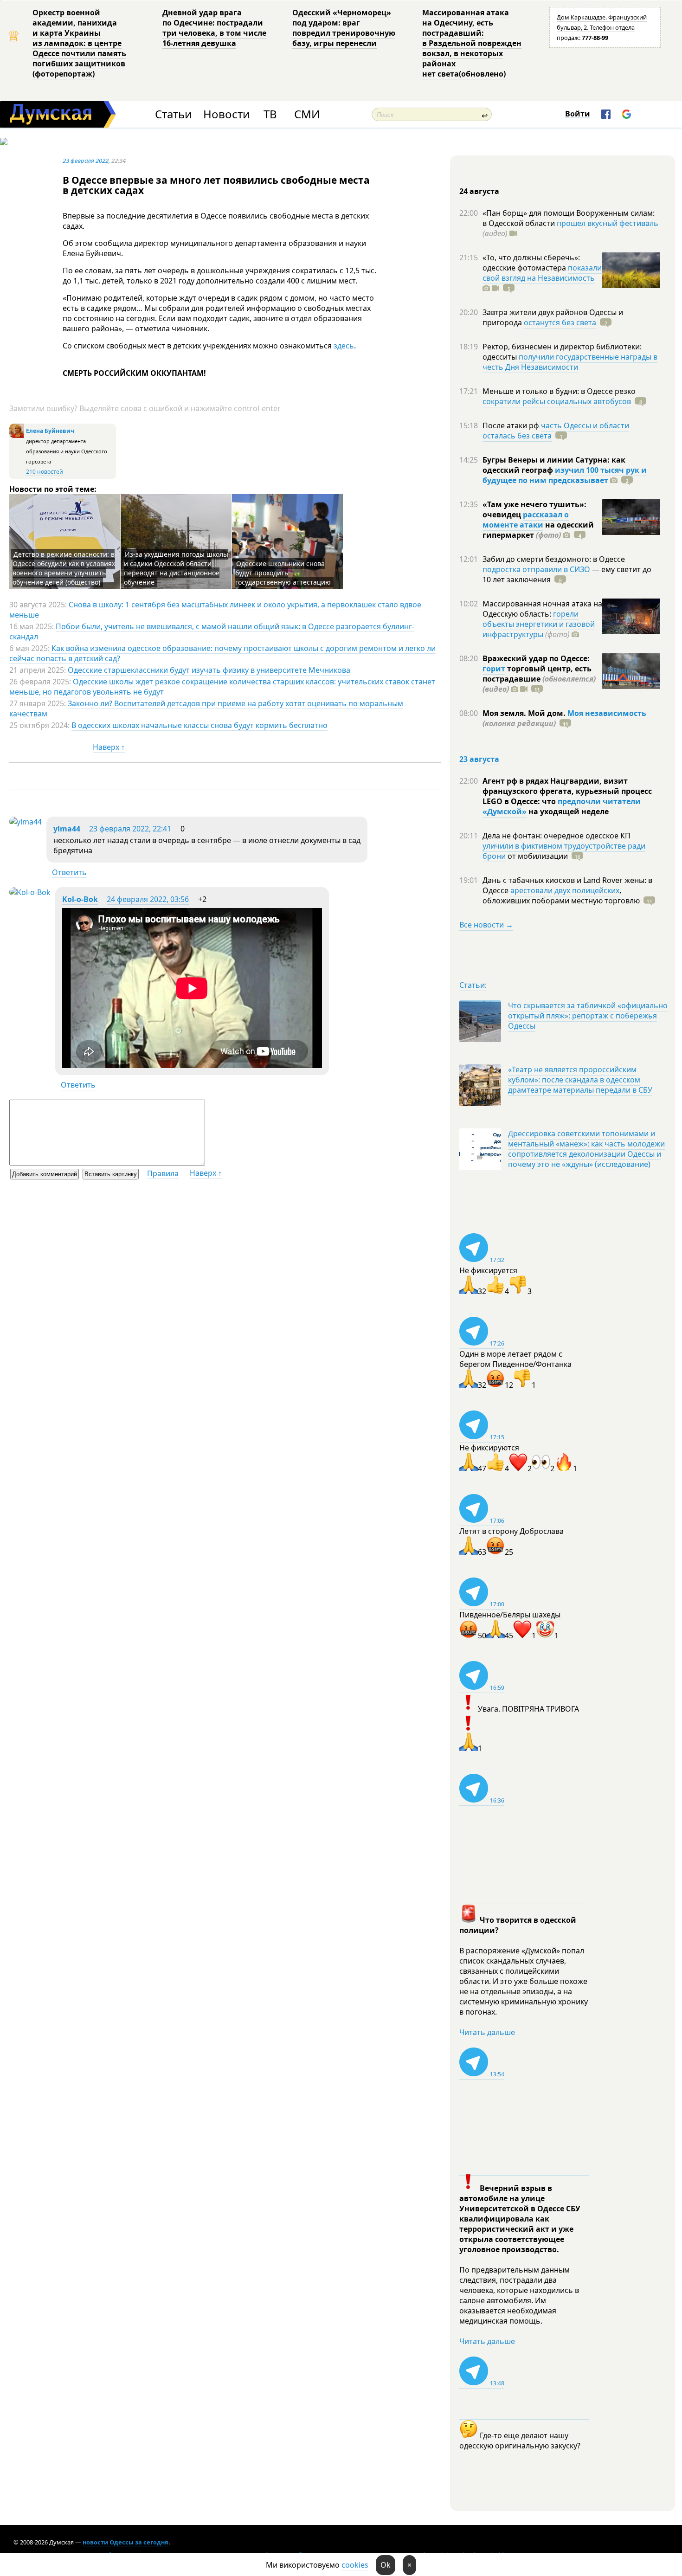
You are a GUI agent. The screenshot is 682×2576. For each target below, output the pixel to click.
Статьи (173, 114)
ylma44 (67, 829)
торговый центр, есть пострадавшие (539, 679)
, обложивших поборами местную (561, 895)
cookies (355, 2565)
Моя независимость (607, 713)
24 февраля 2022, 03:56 (148, 899)
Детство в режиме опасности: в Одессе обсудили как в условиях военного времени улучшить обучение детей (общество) (64, 568)
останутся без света (560, 322)
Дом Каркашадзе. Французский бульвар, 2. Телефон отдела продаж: (602, 27)
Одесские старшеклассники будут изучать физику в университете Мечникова (209, 670)
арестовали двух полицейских (565, 890)
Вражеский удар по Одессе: (536, 658)
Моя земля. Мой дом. (525, 713)
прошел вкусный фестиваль (608, 223)
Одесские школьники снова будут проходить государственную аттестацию (283, 573)
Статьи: (473, 985)
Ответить (69, 872)
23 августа (479, 759)
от (537, 856)
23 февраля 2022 (86, 161)
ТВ (270, 114)
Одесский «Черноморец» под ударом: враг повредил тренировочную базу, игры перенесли (344, 28)
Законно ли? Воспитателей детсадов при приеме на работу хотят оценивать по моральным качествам (206, 708)
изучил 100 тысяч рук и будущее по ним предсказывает (565, 475)
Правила (163, 1173)
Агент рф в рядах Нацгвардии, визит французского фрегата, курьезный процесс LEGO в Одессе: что (567, 791)
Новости (226, 114)
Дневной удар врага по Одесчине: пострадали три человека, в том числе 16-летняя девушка (214, 28)
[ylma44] (26, 822)
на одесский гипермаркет (538, 530)
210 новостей (45, 472)
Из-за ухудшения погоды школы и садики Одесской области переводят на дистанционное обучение (176, 568)
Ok (386, 2565)
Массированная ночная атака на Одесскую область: (542, 609)
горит (494, 669)
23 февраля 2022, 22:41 (130, 829)
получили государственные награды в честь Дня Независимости (570, 362)
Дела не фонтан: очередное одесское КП (557, 836)
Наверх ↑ (109, 747)
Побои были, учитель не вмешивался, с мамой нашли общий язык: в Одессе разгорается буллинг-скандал (212, 631)
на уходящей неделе (568, 811)
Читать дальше (487, 2032)
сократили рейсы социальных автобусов (557, 401)
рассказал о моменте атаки (526, 520)
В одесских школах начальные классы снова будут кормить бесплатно (199, 725)
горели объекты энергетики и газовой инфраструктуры (539, 624)
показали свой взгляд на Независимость (542, 273)
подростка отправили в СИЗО (536, 569)
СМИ (307, 114)
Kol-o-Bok (80, 899)
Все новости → (486, 925)
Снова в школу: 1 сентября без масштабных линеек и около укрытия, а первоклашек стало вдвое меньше (215, 610)
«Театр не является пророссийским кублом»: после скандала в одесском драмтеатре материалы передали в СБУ (580, 1080)
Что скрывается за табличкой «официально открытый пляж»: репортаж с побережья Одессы (588, 1016)
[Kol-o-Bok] (30, 892)
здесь (344, 346)
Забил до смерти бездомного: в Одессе (554, 559)
